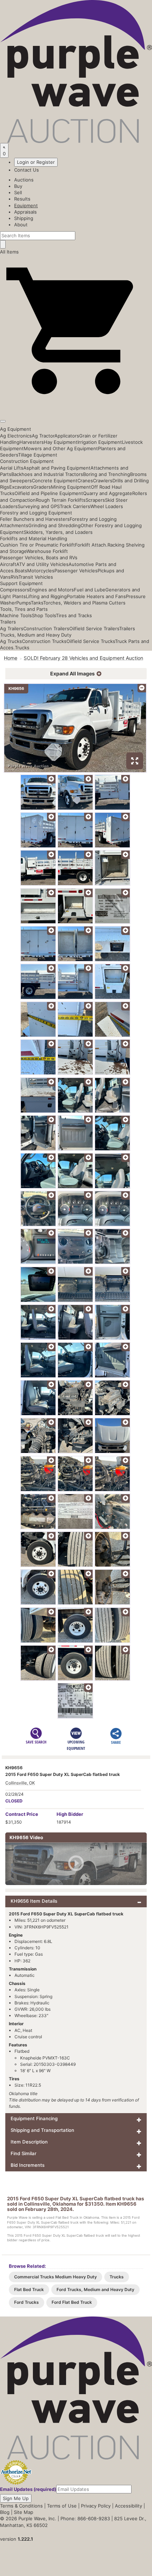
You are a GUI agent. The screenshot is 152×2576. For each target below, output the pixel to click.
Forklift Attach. (91, 545)
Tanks (37, 603)
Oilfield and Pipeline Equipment (49, 493)
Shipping (24, 218)
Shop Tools (44, 615)
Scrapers (95, 500)
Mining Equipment (71, 487)
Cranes (85, 481)
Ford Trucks (27, 2302)
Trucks (22, 648)
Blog (5, 2512)
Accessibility (128, 2506)
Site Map (24, 2512)
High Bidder (70, 1814)
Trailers (8, 622)
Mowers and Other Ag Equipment (61, 448)
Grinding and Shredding (54, 525)
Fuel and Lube (90, 590)
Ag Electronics (16, 436)
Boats (21, 571)
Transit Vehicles (36, 577)
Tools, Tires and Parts (24, 609)
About (21, 225)
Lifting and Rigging (46, 596)
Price (22, 1814)
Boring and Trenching (107, 474)
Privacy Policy (96, 2506)
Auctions (24, 180)
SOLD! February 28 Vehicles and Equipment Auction (83, 658)
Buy (18, 186)
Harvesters (32, 442)
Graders (42, 487)
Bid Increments (28, 2165)
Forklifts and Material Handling (34, 538)
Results (22, 199)
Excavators (21, 487)
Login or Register (36, 162)
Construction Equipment (27, 461)
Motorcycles (41, 571)
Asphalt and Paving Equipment (57, 468)
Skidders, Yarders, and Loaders (58, 532)
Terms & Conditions (21, 2506)
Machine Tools (16, 615)
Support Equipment (21, 583)
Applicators (67, 436)
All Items (9, 252)
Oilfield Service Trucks (91, 641)
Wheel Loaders (107, 506)
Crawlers (103, 481)
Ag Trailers (12, 628)
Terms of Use (62, 2506)
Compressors (15, 590)
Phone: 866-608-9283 (85, 2518)
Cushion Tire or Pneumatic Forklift (37, 545)
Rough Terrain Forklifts (61, 500)
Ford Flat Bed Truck (72, 2302)
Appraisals (25, 212)
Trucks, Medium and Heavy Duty (36, 635)
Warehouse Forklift (47, 551)
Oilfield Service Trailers (94, 628)
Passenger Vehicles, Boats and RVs (39, 557)
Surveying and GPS (39, 506)
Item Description (29, 2142)
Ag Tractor (43, 436)
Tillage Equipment (38, 455)
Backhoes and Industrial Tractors (47, 474)
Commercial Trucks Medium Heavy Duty (55, 2277)
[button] (76, 405)
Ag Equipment (16, 429)
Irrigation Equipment (100, 442)
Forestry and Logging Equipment (36, 513)
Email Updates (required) (28, 2489)
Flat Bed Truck (29, 2289)
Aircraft (8, 564)
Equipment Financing (34, 2118)
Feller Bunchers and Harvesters (35, 519)
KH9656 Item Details (34, 1901)
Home (11, 658)
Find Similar (24, 2153)
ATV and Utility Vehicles (42, 564)
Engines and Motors (52, 590)
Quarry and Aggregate (108, 493)
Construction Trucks (44, 641)
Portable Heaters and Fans (96, 596)
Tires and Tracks (74, 615)
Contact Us (27, 170)
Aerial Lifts (12, 468)
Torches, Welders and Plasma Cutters (84, 603)
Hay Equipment (61, 442)
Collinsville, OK (20, 1783)
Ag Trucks (11, 641)
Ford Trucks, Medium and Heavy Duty (95, 2289)
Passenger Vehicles (76, 571)
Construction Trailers (46, 628)
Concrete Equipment (55, 481)
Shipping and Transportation (42, 2130)
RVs (14, 577)
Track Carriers (75, 506)
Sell (18, 192)
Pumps (24, 603)
